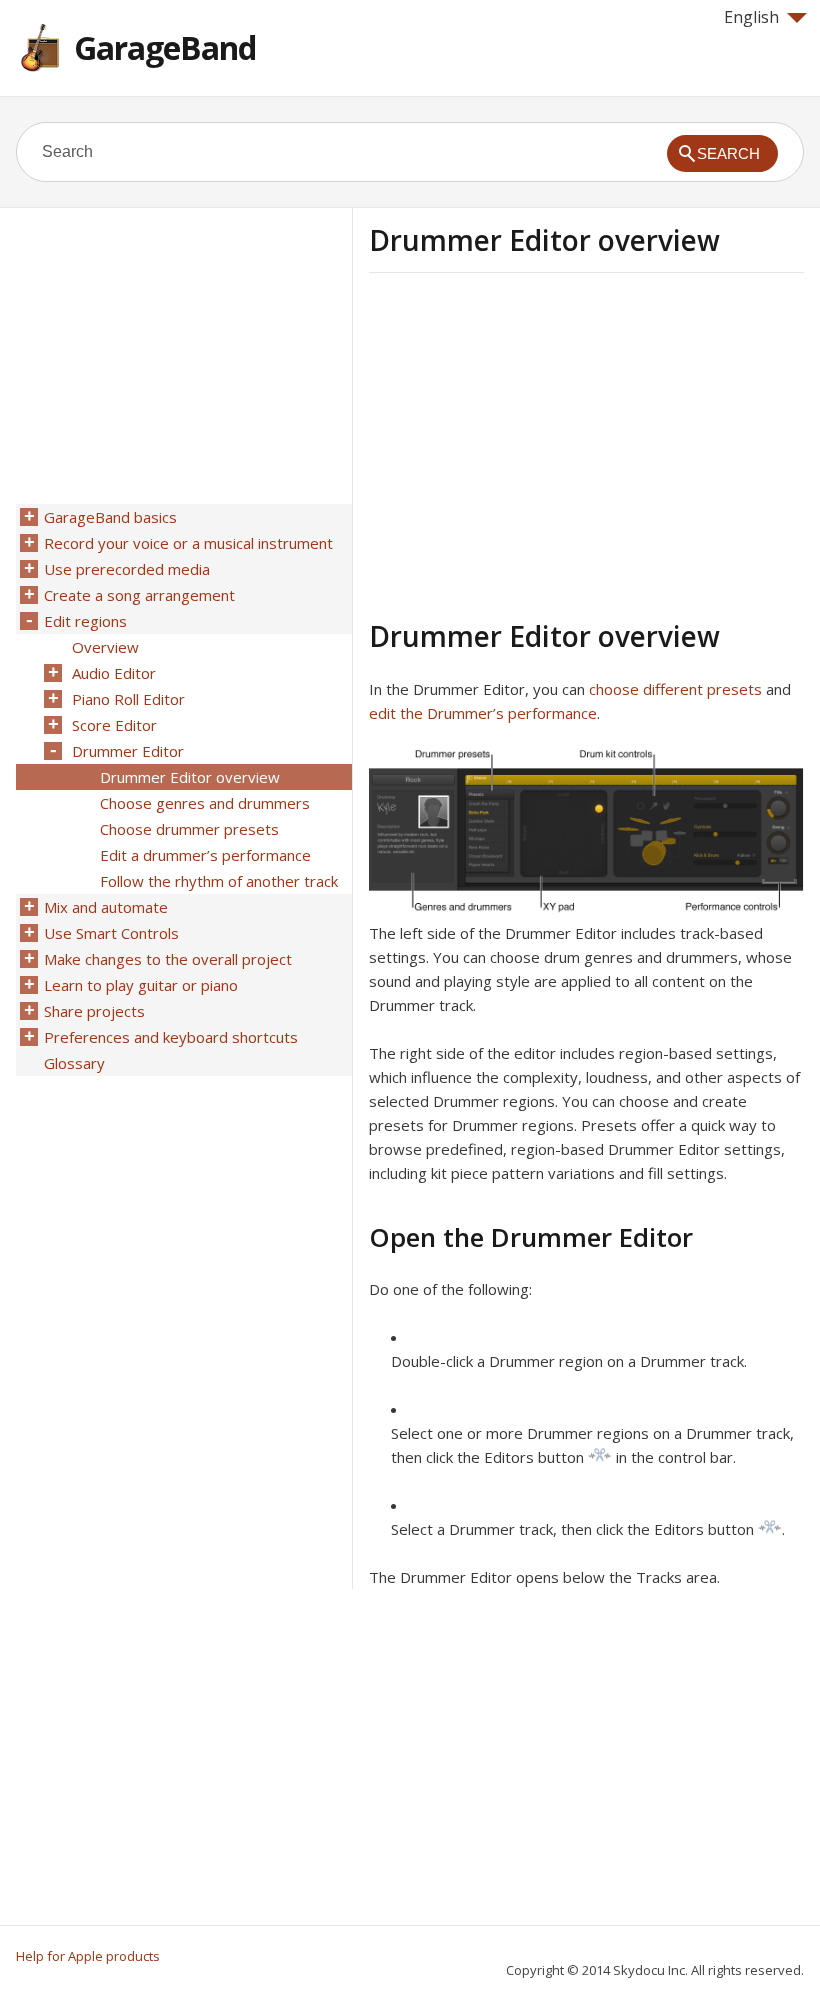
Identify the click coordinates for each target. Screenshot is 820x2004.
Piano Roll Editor (128, 699)
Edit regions (85, 621)
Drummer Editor (128, 751)
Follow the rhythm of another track (219, 881)
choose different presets (675, 689)
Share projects (94, 1011)
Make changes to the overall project (168, 959)
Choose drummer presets (189, 829)
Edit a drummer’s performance (205, 855)
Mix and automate (106, 907)
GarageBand (165, 47)
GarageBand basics (110, 517)
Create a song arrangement (139, 595)
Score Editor (114, 725)
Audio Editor (114, 673)
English (751, 17)
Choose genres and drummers (205, 803)
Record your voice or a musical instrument (188, 543)
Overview (105, 647)
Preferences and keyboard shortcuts (171, 1037)
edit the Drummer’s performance (483, 713)
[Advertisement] (537, 443)
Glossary (74, 1063)
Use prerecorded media (127, 569)
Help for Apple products (88, 1956)
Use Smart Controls (111, 933)
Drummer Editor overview (190, 777)
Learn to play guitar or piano (141, 985)
